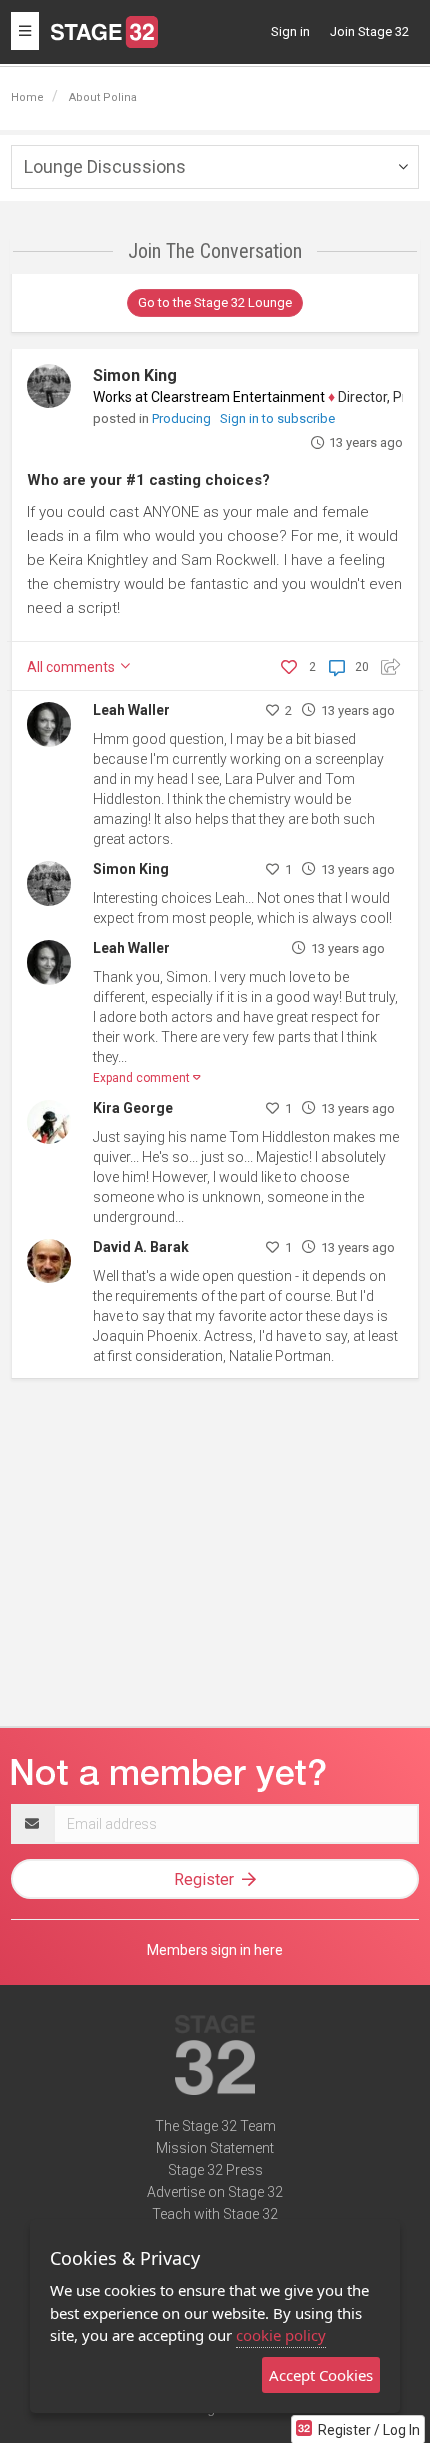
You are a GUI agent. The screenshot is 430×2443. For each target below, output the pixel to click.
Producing (183, 418)
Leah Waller (131, 710)
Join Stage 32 (369, 31)
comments (72, 667)
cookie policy (281, 2335)
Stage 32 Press (215, 2170)
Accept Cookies (321, 2375)
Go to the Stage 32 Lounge (215, 302)
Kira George (133, 1108)
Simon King (135, 375)
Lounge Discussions (105, 166)
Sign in (290, 31)
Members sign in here (215, 1950)
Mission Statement (215, 2148)
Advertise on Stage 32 (215, 2192)
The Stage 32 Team (215, 2126)
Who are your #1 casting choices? (148, 480)
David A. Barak (141, 1247)
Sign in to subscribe (277, 418)
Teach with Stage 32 (215, 2214)
